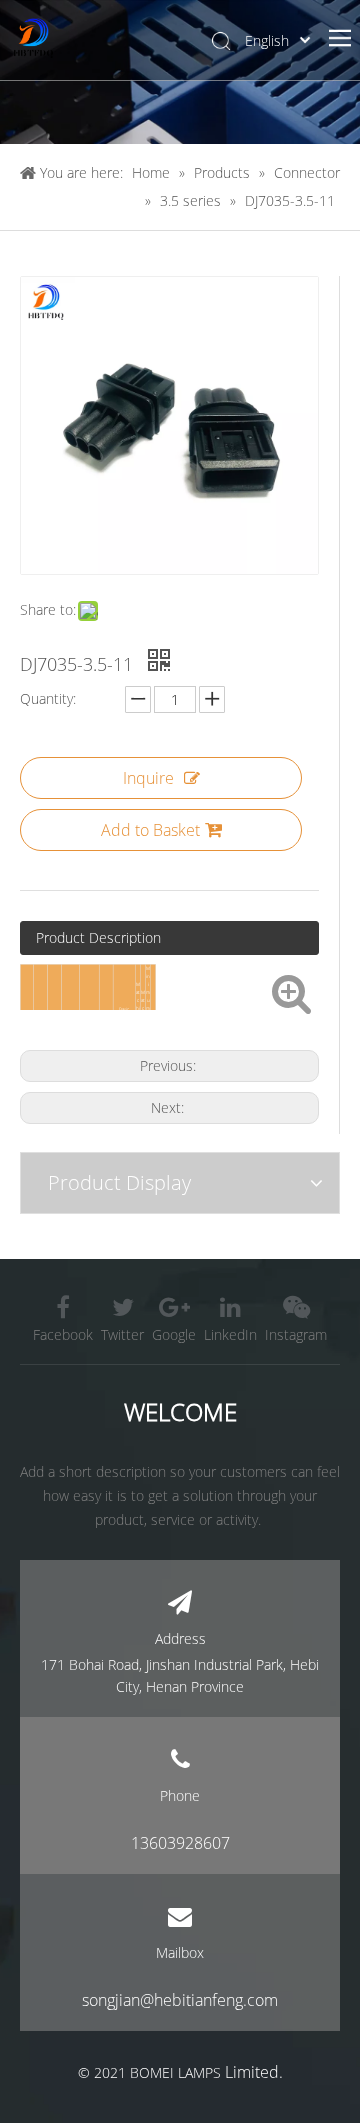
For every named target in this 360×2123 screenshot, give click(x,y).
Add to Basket (150, 830)
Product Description (98, 937)
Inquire (148, 778)
